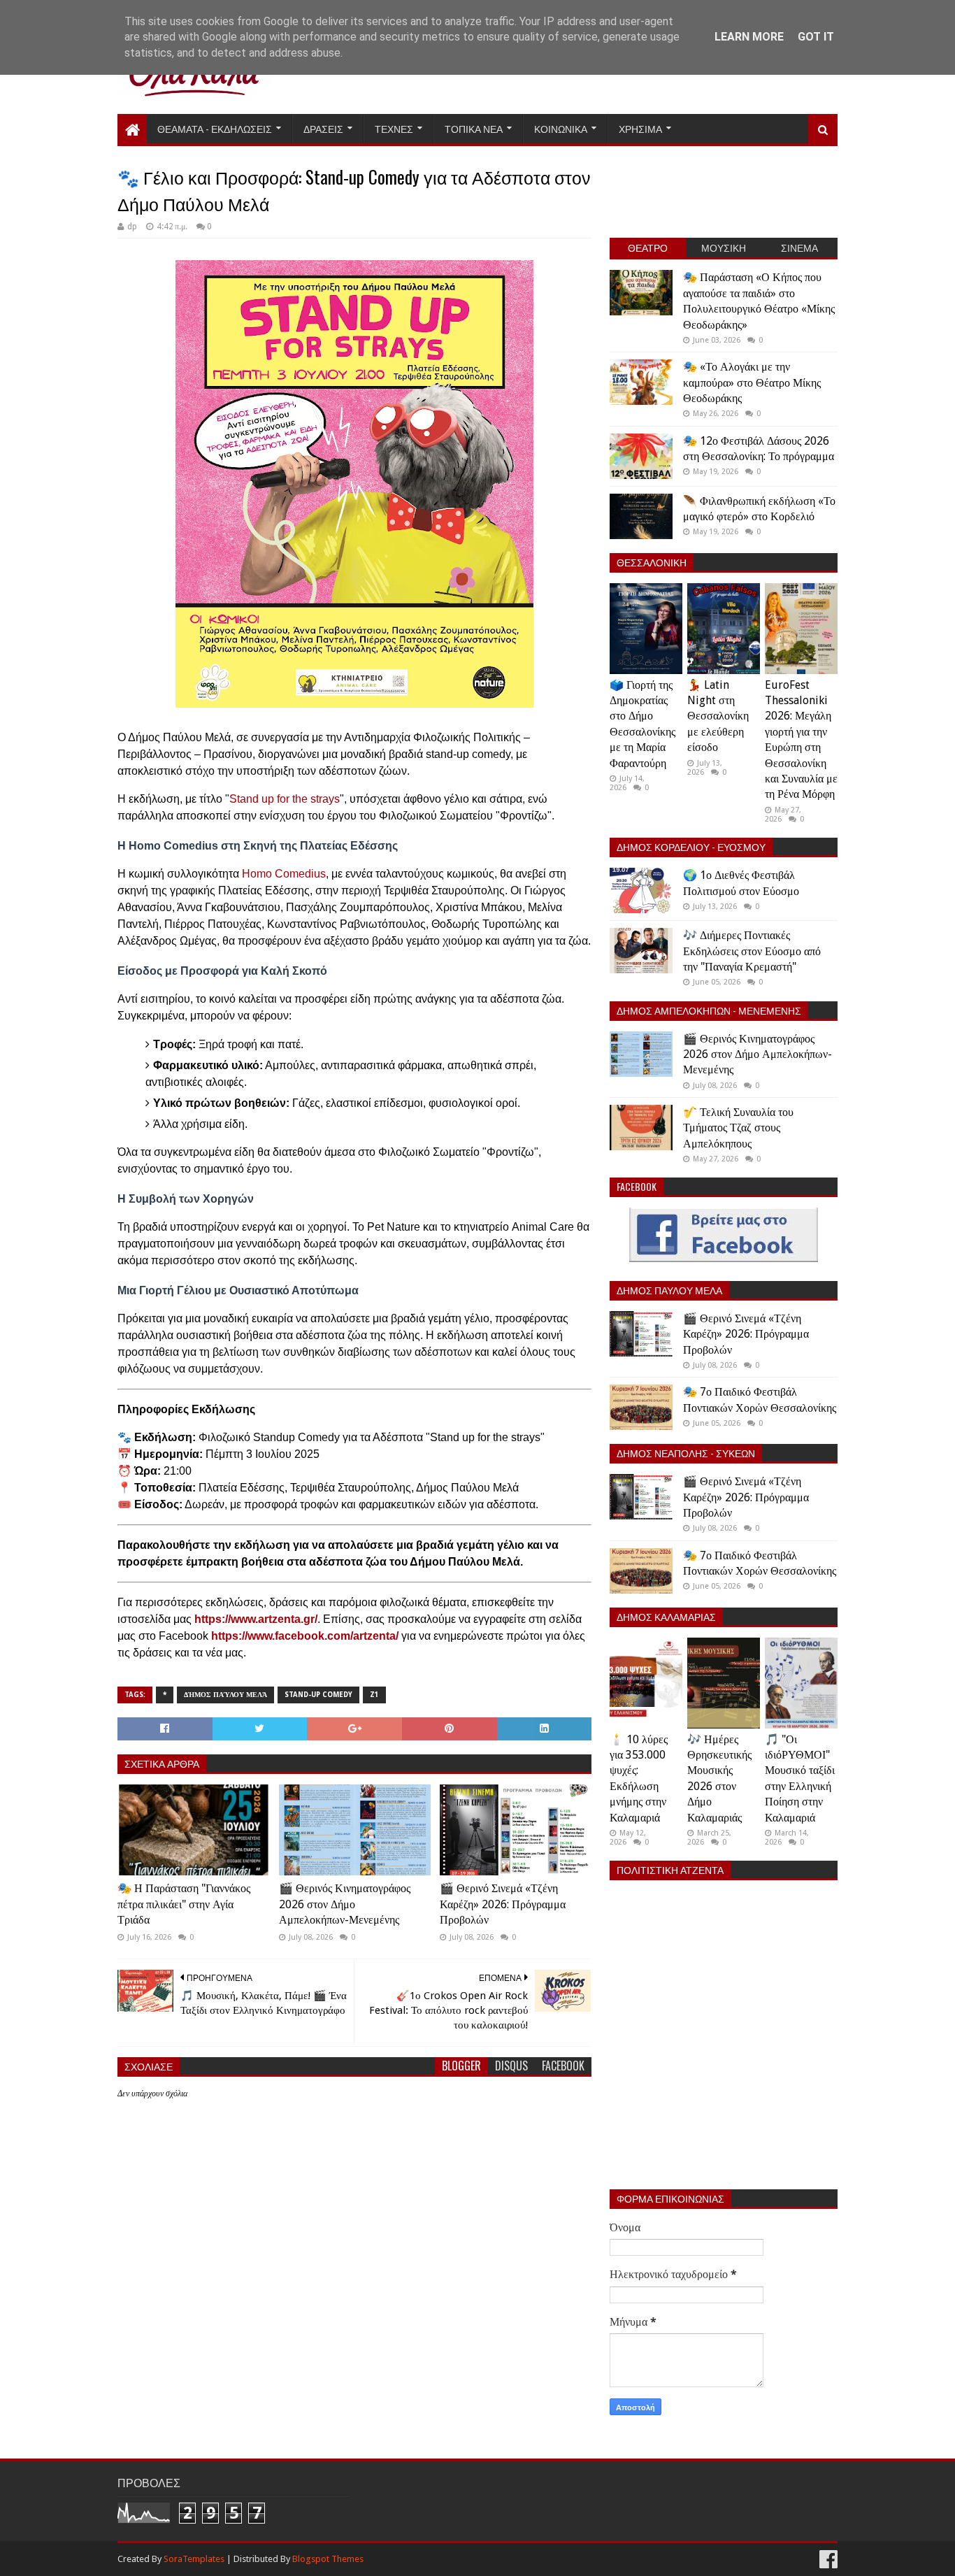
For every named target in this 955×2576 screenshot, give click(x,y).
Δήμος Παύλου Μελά (225, 1695)
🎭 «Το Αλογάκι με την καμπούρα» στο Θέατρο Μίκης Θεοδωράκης (752, 382)
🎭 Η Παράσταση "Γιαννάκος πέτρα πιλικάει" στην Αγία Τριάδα (184, 1904)
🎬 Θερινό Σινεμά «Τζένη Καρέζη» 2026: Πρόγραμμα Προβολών (503, 1904)
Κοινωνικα (561, 128)
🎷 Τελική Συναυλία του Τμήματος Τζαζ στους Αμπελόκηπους (738, 1128)
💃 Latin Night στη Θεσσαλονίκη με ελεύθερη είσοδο (718, 716)
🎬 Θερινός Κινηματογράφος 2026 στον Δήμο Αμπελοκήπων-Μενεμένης (345, 1904)
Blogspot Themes (328, 2559)
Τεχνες (394, 128)
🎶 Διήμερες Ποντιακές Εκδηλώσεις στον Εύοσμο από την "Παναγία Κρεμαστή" (752, 951)
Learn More (749, 37)
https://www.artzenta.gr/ (256, 1619)
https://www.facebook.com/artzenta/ (305, 1636)
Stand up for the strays (285, 799)
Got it (816, 37)
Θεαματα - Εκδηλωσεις (215, 128)
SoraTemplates (194, 2559)
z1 (374, 1695)
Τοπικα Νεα (474, 128)
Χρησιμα (640, 128)
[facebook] (827, 2560)
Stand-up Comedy (318, 1695)
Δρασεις (323, 128)
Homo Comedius (284, 874)
